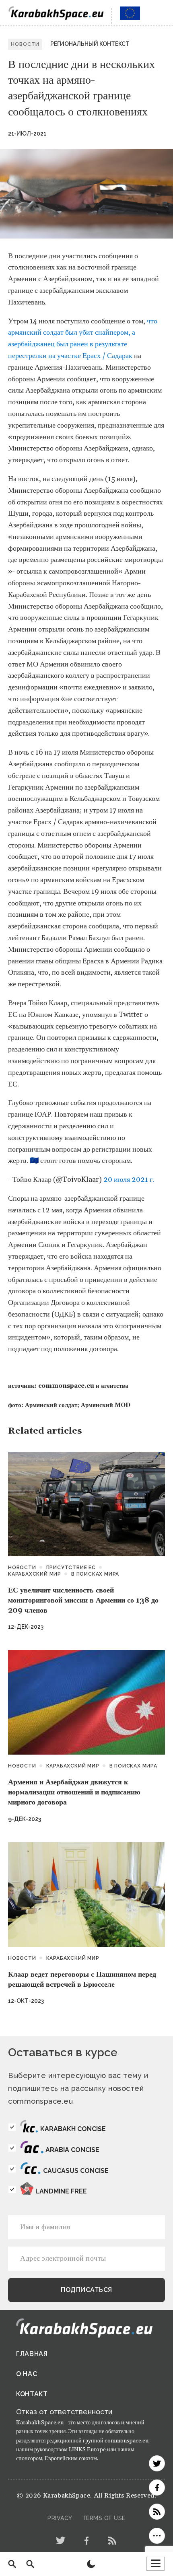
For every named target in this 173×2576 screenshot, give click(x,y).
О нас (27, 2374)
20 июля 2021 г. (129, 1180)
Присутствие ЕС (71, 1568)
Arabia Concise (72, 2150)
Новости (22, 1568)
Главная (32, 2354)
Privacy (60, 2518)
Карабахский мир (35, 1574)
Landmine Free (61, 2191)
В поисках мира (95, 1574)
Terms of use (104, 2518)
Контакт (32, 2394)
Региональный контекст (90, 44)
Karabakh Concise (73, 2129)
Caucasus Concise (76, 2171)
